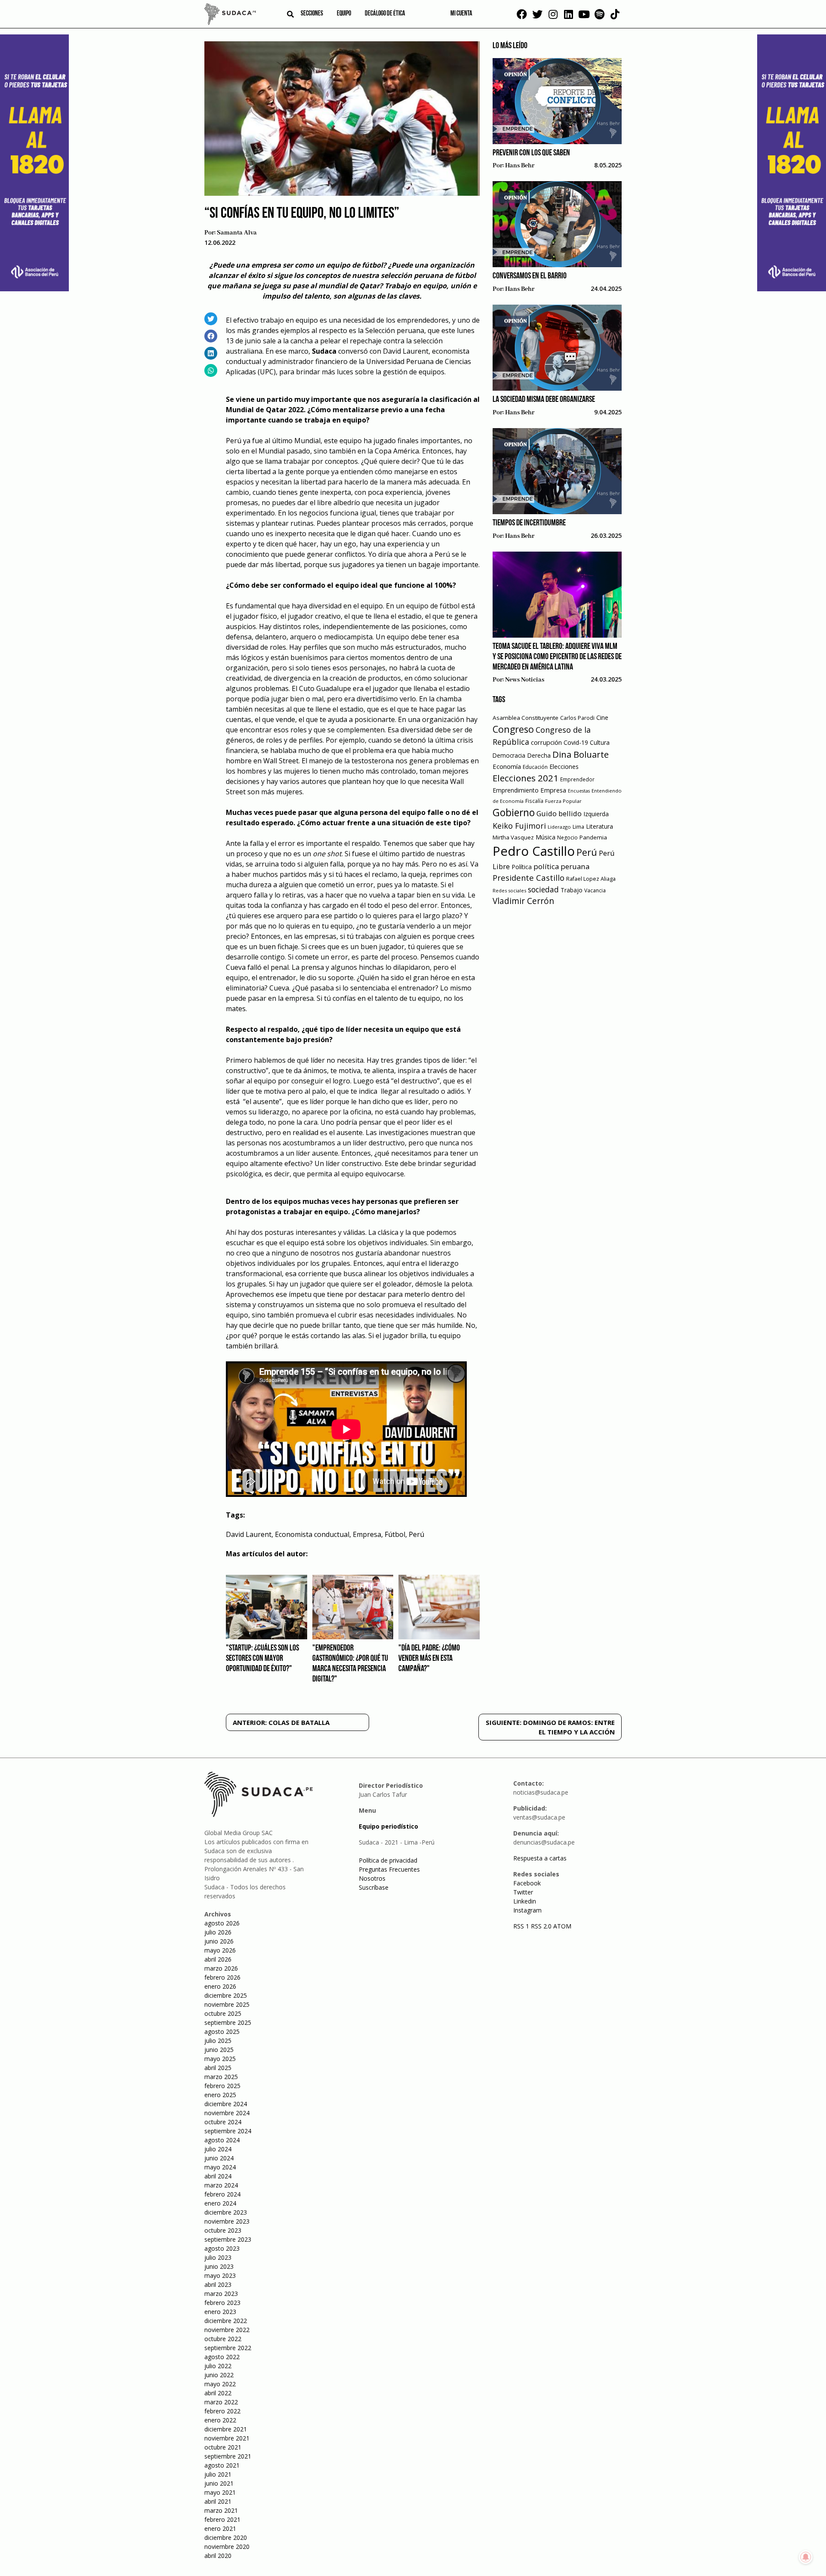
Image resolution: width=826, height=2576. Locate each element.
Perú (416, 1534)
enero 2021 (220, 2528)
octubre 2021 (223, 2447)
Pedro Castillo (534, 851)
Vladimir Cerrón (523, 901)
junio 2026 (219, 1941)
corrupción (546, 742)
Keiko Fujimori (519, 826)
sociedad (543, 889)
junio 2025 (219, 2050)
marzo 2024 (221, 2185)
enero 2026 (220, 1986)
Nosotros (372, 1878)
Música (546, 837)
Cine (602, 717)
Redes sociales (509, 890)
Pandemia (593, 837)
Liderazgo (559, 827)
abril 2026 (218, 1959)
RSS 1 (522, 1926)
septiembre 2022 (228, 2348)
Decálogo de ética (385, 14)
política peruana (561, 866)
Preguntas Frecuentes (389, 1869)
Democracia (509, 755)
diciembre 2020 (226, 2537)
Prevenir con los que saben (531, 153)
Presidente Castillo (529, 878)
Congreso (513, 729)
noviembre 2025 (227, 2004)
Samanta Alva (237, 233)
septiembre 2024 (228, 2131)
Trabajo (572, 890)
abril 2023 (218, 2284)
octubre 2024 (223, 2122)
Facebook (527, 1883)
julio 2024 (218, 2149)
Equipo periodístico (388, 1826)
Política (522, 867)
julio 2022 (218, 2366)
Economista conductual (312, 1534)
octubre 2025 (223, 2013)
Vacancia (595, 890)
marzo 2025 (221, 2077)
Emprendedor (577, 779)
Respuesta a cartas (540, 1858)
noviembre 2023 (227, 2221)
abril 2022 (218, 2393)
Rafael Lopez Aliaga (591, 879)
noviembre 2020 (227, 2547)
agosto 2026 (222, 1923)
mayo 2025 (220, 2059)
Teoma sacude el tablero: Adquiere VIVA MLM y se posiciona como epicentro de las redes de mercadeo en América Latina (557, 657)
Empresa (367, 1534)
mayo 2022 (220, 2384)
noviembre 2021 (227, 2438)
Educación (535, 767)
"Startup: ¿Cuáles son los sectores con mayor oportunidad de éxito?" (262, 1659)
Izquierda (596, 814)
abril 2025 (218, 2068)
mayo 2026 (220, 1950)
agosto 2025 (222, 2031)
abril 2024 (218, 2176)
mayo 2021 (220, 2492)
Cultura (600, 742)
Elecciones (564, 767)
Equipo (344, 14)
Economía (507, 766)
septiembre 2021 (228, 2456)
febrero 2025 (222, 2086)
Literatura (599, 826)
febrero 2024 (222, 2194)
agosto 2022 (222, 2357)
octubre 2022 (223, 2339)
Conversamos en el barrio (530, 276)
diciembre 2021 (226, 2429)
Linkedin (525, 1901)
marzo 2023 (221, 2294)
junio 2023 (219, 2266)
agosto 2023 (222, 2248)
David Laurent (249, 1534)
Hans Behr (520, 166)
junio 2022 (219, 2375)
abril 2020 (218, 2556)
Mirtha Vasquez (513, 837)
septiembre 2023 (228, 2239)
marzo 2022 (221, 2402)
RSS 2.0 (541, 1926)
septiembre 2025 (228, 2022)
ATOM (562, 1926)
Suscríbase (374, 1887)
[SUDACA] (230, 15)
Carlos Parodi (577, 718)
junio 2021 (219, 2483)
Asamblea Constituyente (525, 718)
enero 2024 (220, 2203)
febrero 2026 (222, 1977)
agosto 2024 (222, 2140)
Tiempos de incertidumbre (529, 523)
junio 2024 (219, 2158)
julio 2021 (218, 2474)
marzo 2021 (221, 2510)
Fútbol (395, 1534)
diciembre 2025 (226, 1995)
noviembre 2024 (227, 2113)
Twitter (523, 1892)
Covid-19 (576, 742)
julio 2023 (218, 2257)
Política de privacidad (388, 1860)
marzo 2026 (221, 1968)
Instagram (527, 1910)
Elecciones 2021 (525, 778)
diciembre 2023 (226, 2212)
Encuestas (579, 791)
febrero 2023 (222, 2303)
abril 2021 (218, 2501)
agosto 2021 (222, 2465)
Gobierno (514, 813)
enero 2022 (220, 2420)
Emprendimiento (516, 790)
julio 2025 (218, 2041)
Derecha (539, 755)
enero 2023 (220, 2312)
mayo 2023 (220, 2275)
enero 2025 (220, 2095)
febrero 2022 (222, 2411)
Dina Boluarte (581, 754)
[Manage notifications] (806, 2557)
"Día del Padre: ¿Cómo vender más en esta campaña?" (429, 1659)
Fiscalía (534, 801)
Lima (578, 827)
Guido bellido (559, 813)
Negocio (567, 838)
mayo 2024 (220, 2167)
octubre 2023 (223, 2230)
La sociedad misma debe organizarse (544, 400)
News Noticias (525, 680)
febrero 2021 (222, 2519)
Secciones (312, 14)
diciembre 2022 (226, 2321)
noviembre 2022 (227, 2330)
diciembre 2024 (226, 2104)
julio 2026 (218, 1932)
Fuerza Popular (563, 801)
